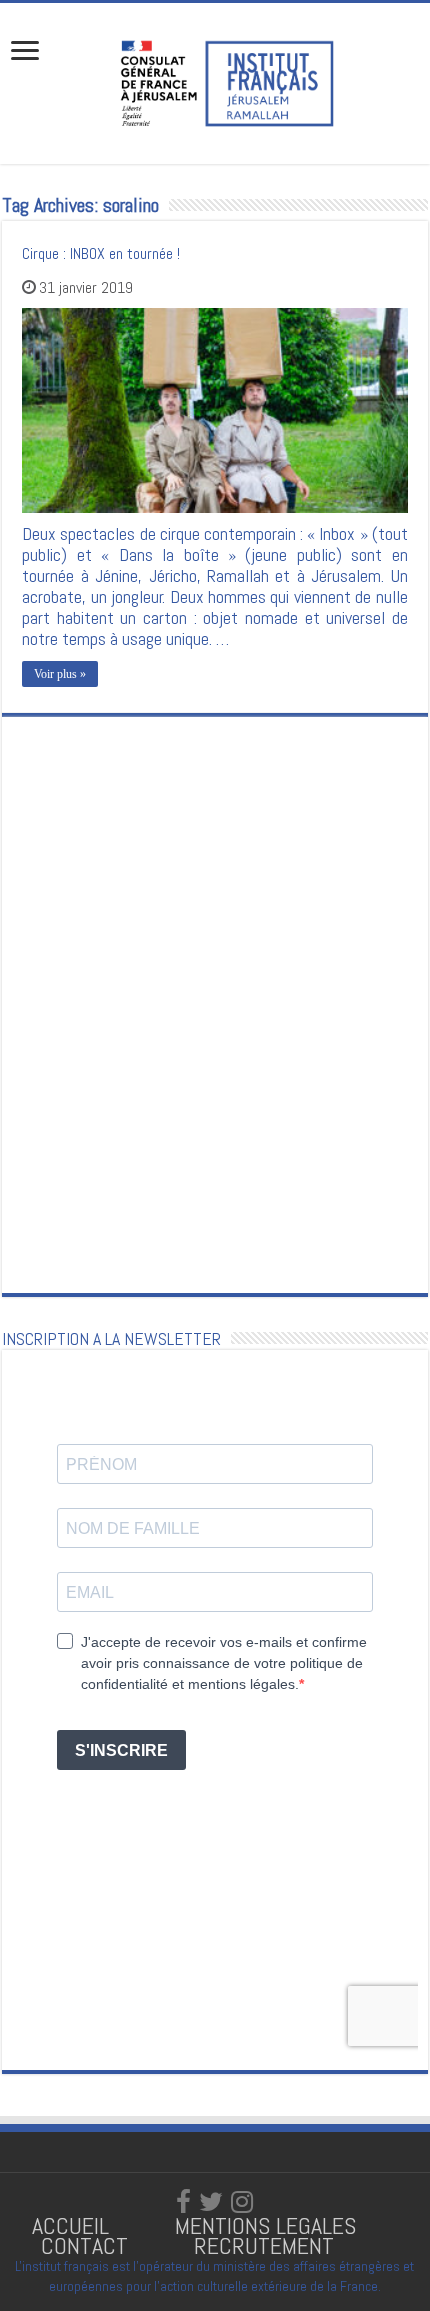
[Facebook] (183, 2202)
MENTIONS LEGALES (265, 2225)
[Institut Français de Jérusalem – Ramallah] (215, 81)
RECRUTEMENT (264, 2245)
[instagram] (242, 2202)
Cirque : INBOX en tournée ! (101, 253)
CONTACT (84, 2245)
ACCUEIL (73, 2225)
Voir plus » (60, 674)
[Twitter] (211, 2202)
